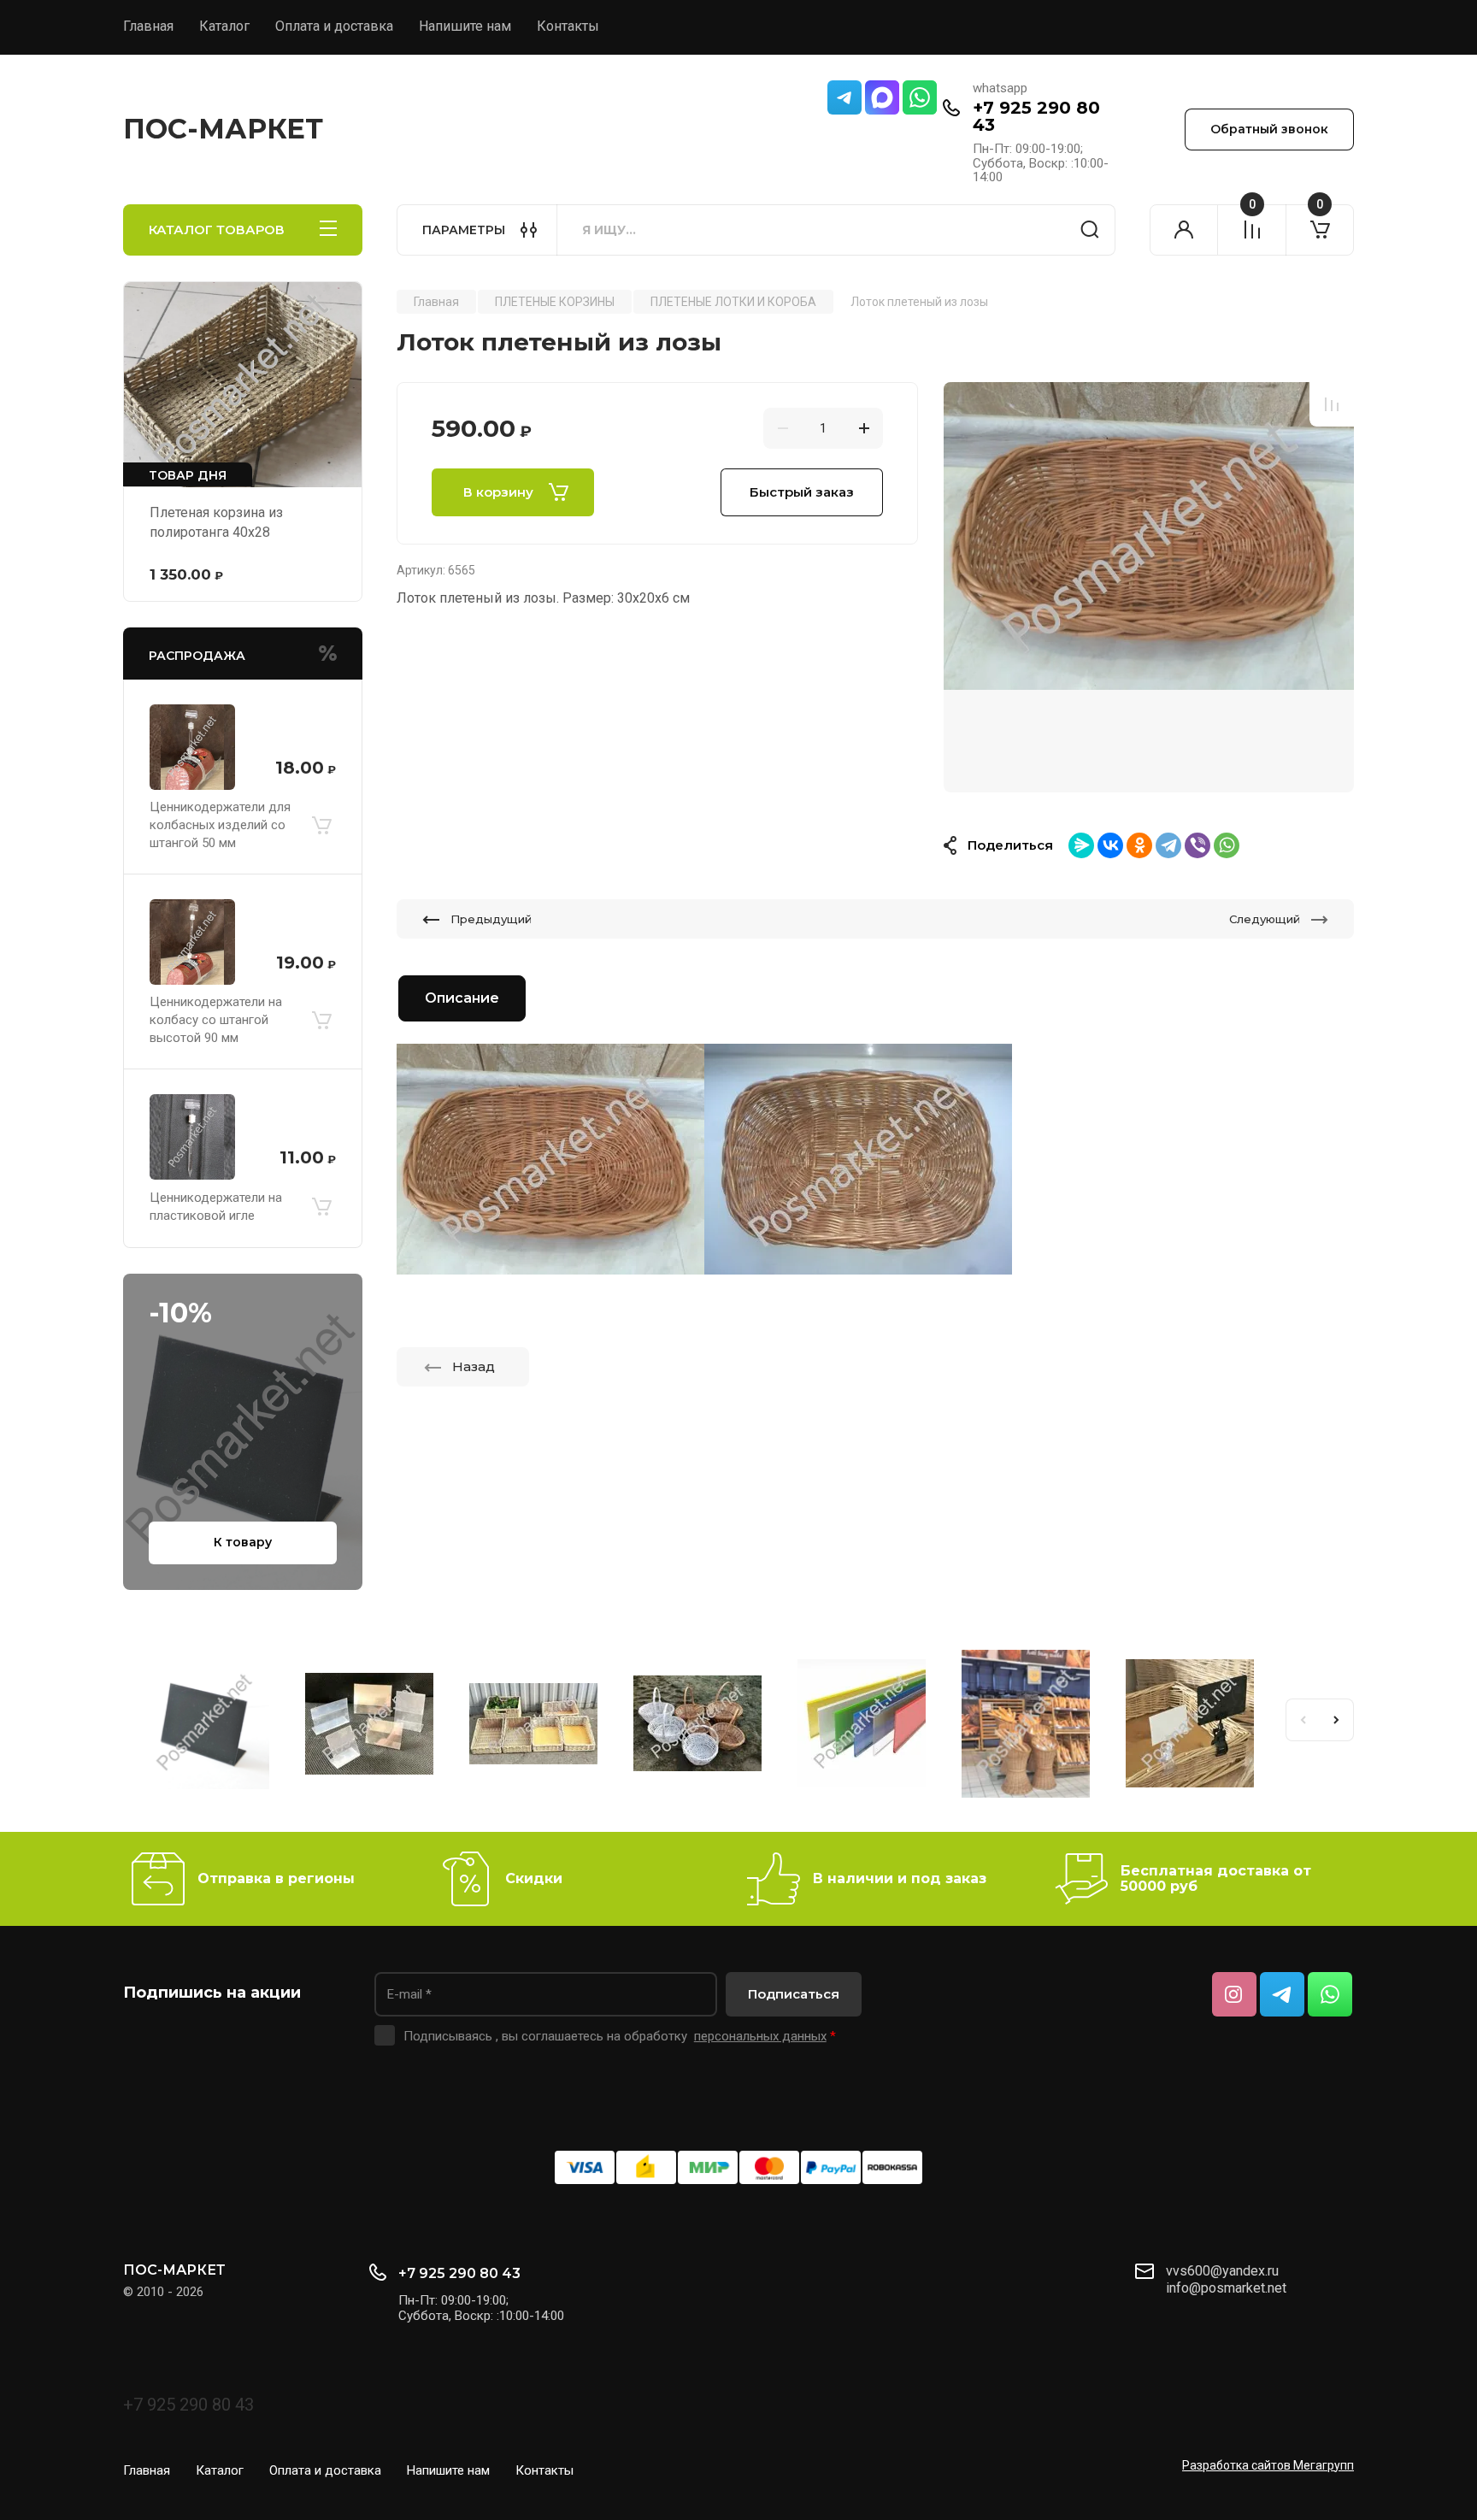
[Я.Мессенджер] (1081, 845)
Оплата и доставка (334, 26)
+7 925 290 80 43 (1036, 116)
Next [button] (1337, 1720)
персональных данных (760, 2036)
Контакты (568, 26)
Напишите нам (465, 26)
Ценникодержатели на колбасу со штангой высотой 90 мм (216, 1020)
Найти (1090, 230)
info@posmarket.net (1226, 2288)
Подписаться (794, 1994)
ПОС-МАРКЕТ (223, 129)
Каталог (224, 26)
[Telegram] (1168, 845)
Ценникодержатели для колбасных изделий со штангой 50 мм (220, 825)
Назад (474, 1366)
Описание (462, 998)
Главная (148, 26)
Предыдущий (491, 919)
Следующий (1265, 919)
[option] (1149, 587)
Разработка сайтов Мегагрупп (1268, 2465)
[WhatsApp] (1227, 845)
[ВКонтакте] (1110, 845)
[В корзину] (321, 825)
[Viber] (1197, 845)
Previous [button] (1303, 1720)
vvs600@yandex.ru (1222, 2271)
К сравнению (1332, 404)
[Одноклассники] (1139, 845)
